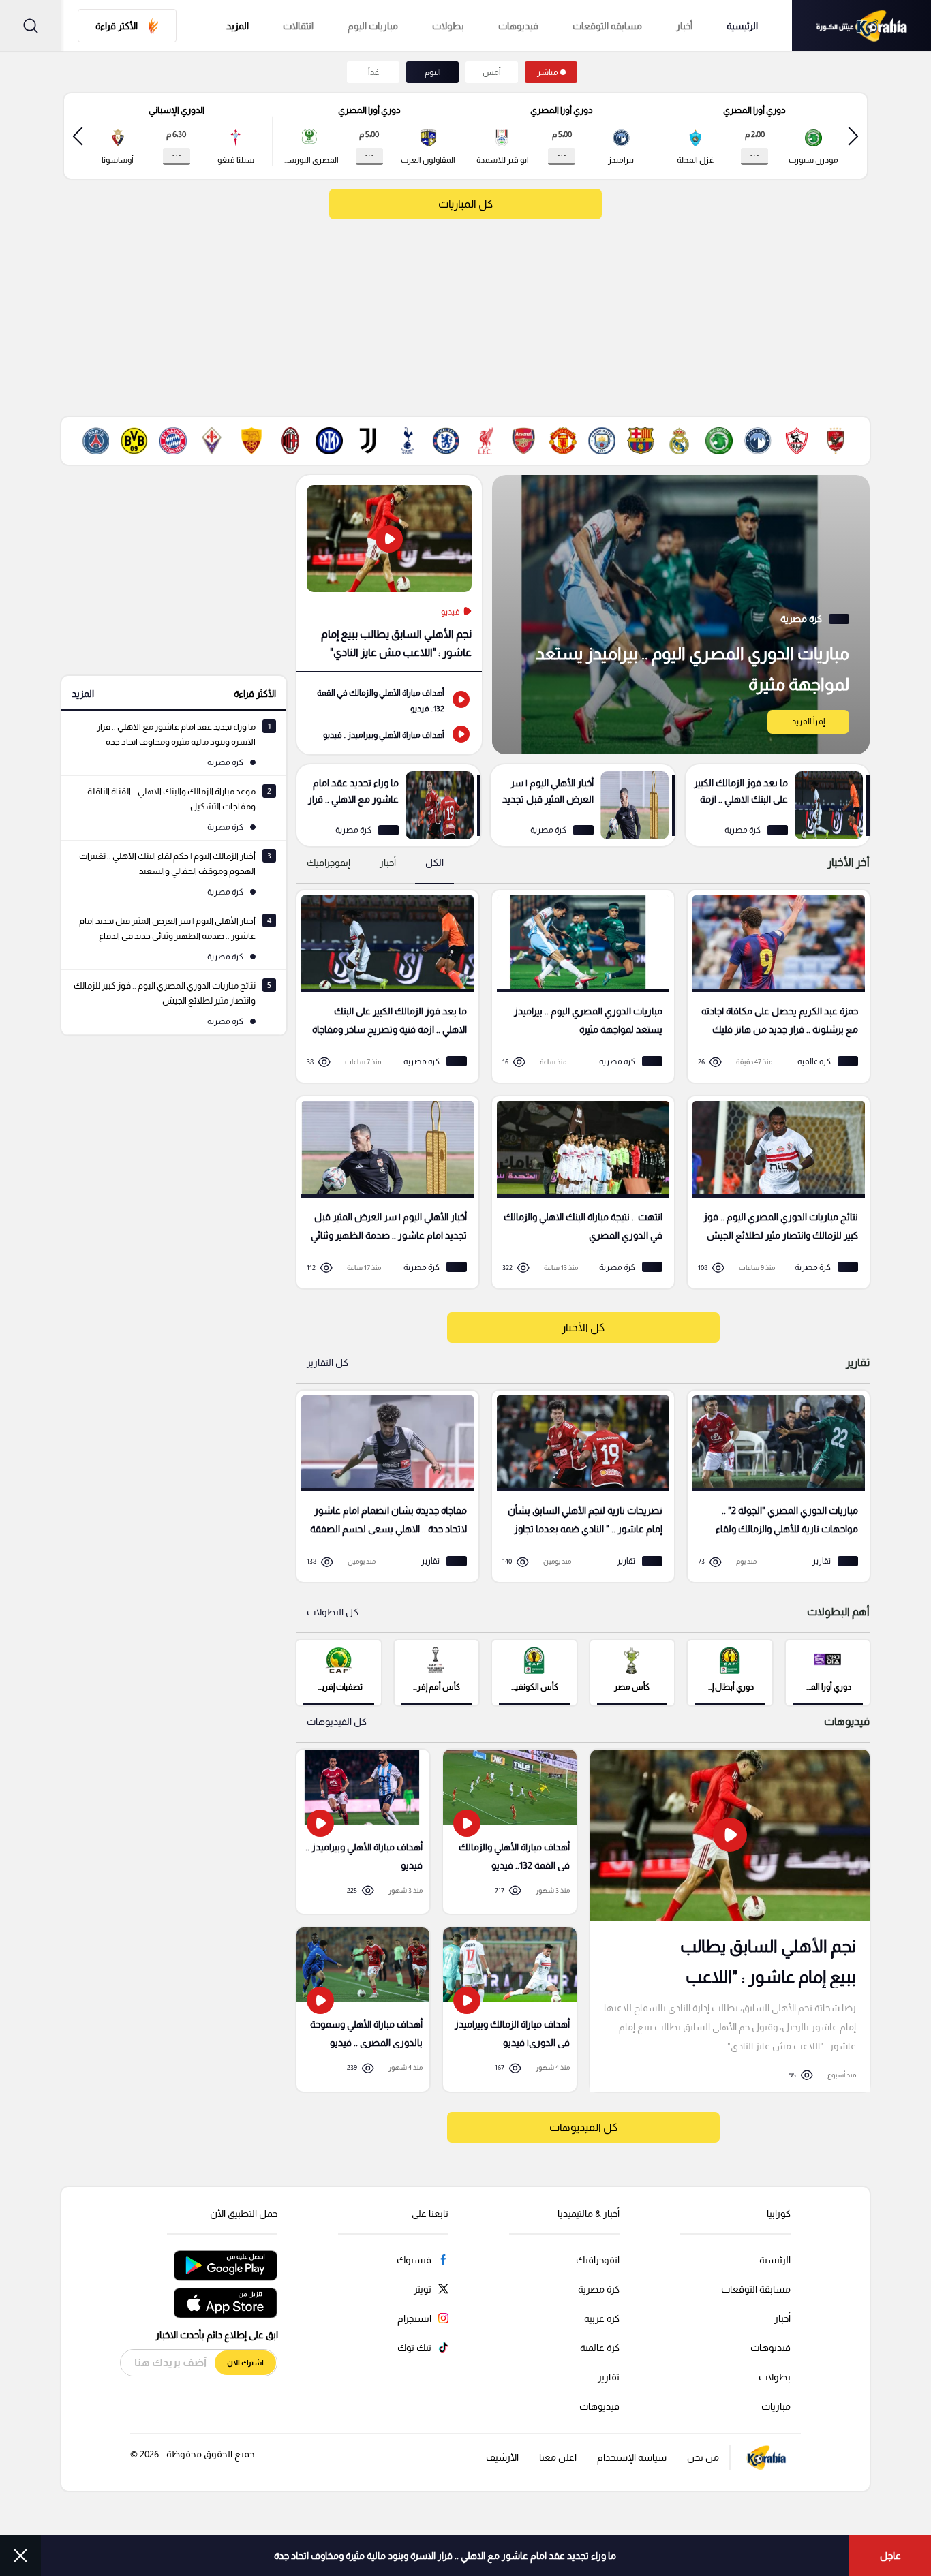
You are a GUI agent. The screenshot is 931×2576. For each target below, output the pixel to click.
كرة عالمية (600, 2348)
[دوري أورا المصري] (828, 1672)
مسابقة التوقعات (756, 2289)
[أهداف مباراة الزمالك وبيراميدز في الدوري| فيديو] (509, 2009)
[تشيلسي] (446, 441)
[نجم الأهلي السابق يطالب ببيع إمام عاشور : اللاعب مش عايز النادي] (389, 573)
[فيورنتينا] (212, 441)
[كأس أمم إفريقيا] (437, 1672)
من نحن (703, 2457)
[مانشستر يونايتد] (563, 441)
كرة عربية (602, 2318)
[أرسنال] (524, 441)
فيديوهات (518, 26)
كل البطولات (333, 1612)
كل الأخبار (583, 1328)
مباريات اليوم (373, 26)
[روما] (251, 441)
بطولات (448, 26)
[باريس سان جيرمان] (95, 441)
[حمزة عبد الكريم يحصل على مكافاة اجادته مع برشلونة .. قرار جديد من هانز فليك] (774, 987)
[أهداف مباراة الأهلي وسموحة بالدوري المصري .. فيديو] (363, 2009)
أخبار (684, 26)
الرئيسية (742, 26)
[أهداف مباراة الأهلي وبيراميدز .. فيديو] (389, 734)
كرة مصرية (599, 2289)
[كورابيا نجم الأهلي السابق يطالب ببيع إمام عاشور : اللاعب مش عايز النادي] (730, 1920)
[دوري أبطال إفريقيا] (730, 1672)
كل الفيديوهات (337, 1722)
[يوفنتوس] (368, 441)
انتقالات (298, 26)
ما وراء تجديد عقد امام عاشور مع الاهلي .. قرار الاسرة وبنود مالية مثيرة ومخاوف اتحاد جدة (445, 2556)
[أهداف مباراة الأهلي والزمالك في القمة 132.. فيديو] (389, 699)
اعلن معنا (558, 2457)
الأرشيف (502, 2457)
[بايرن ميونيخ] (173, 441)
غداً (373, 72)
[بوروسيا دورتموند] (134, 441)
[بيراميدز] (758, 441)
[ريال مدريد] (680, 441)
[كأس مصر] (632, 1672)
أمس (492, 72)
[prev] (853, 136)
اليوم (433, 72)
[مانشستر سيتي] (602, 441)
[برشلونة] (641, 441)
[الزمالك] (797, 441)
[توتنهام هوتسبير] (407, 441)
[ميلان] (290, 441)
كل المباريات (465, 204)
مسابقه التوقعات (607, 26)
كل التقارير (327, 1363)
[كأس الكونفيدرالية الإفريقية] (534, 1672)
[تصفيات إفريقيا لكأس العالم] (338, 1672)
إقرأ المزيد (808, 721)
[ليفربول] (485, 441)
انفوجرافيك (598, 2260)
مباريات (776, 2406)
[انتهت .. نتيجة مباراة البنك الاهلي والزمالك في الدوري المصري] (578, 1192)
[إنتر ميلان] (329, 441)
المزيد (83, 694)
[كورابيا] (861, 26)
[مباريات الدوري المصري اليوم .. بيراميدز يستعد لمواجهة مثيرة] (681, 615)
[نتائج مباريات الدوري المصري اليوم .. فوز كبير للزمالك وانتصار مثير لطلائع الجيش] (774, 1192)
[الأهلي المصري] (836, 441)
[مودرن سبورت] (719, 441)
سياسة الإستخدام (632, 2457)
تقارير (609, 2377)
